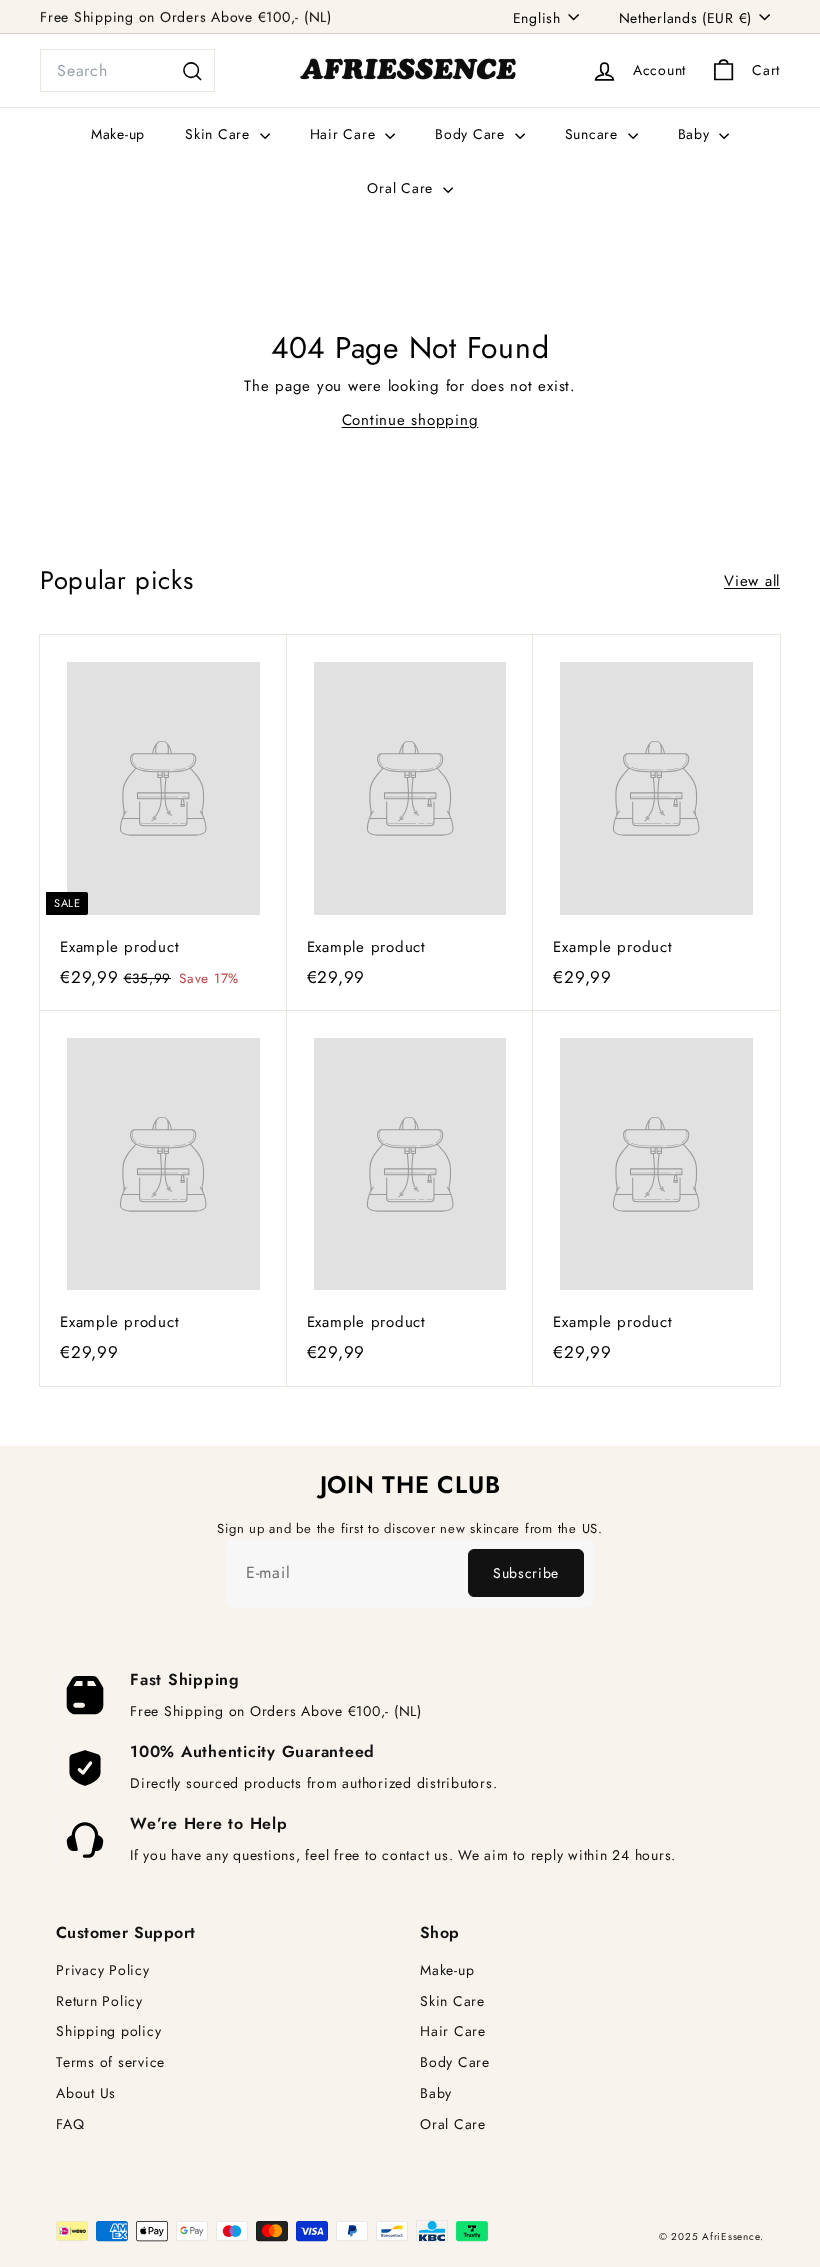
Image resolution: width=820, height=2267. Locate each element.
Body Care (472, 134)
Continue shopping (410, 420)
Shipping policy (108, 2031)
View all (752, 581)
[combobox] (127, 71)
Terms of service (110, 2062)
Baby (696, 134)
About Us (86, 2093)
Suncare (594, 134)
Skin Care (220, 134)
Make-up (118, 134)
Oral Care (402, 188)
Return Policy (99, 2001)
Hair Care (345, 134)
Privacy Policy (103, 1970)
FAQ (70, 2124)
